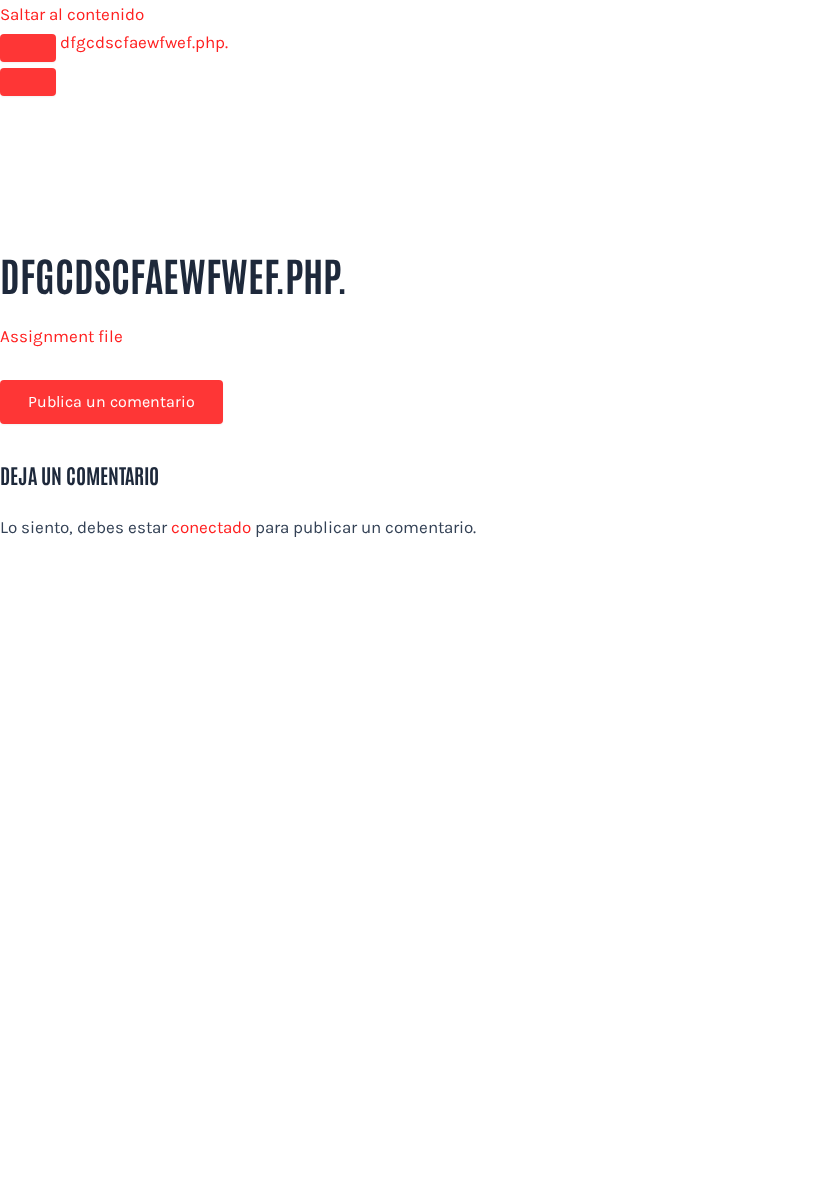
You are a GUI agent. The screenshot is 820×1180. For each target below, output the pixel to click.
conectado (211, 527)
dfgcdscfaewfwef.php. (144, 42)
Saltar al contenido (72, 14)
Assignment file (61, 336)
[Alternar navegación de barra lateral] (28, 48)
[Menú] (28, 82)
